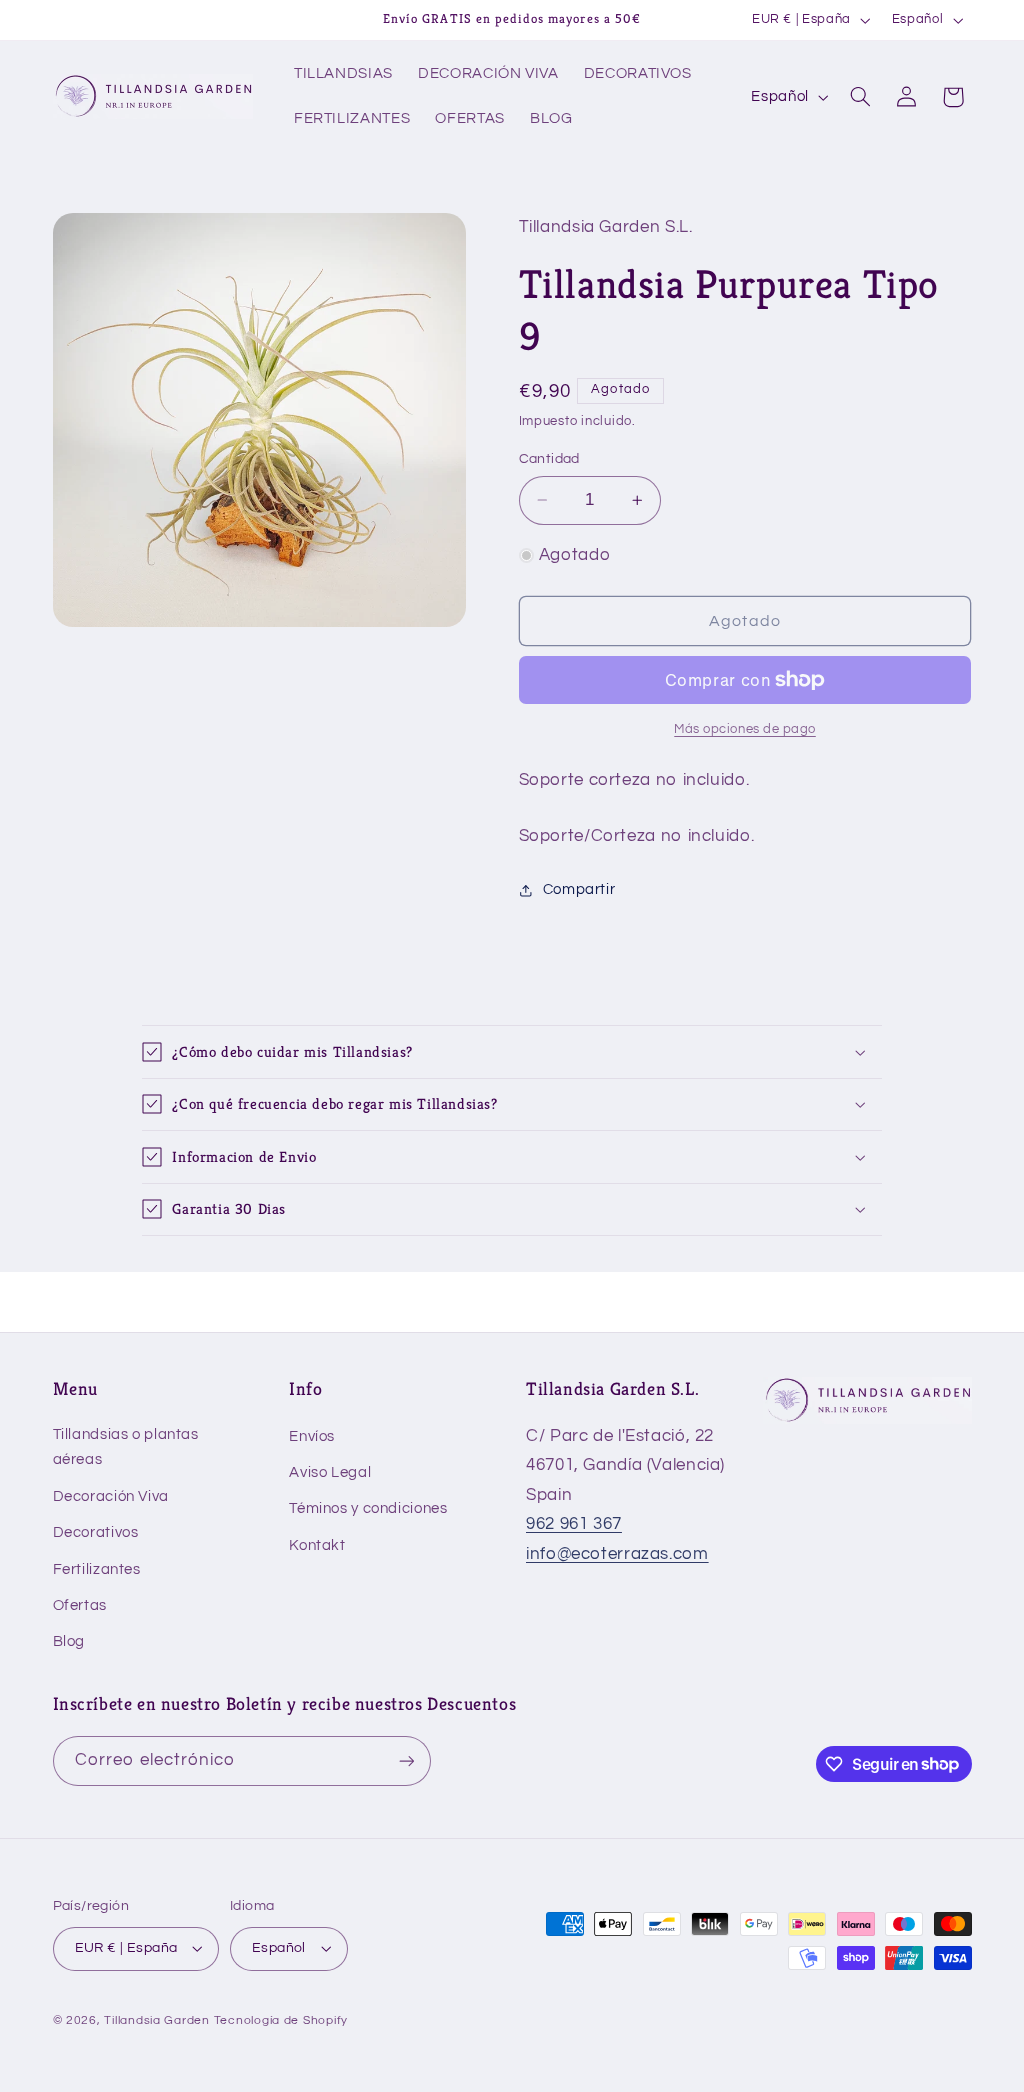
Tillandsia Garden (157, 2020)
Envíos (312, 1436)
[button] (860, 97)
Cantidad (549, 459)
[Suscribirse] (406, 1760)
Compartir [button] (579, 889)
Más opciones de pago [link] (745, 729)
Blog (69, 1641)
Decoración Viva (111, 1496)
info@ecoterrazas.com (617, 1554)
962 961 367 (574, 1524)
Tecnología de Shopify (281, 2020)
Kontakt (317, 1545)
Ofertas (80, 1605)
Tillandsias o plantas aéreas (126, 1447)
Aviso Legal (330, 1472)
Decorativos (96, 1532)
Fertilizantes (97, 1569)
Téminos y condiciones (368, 1508)
